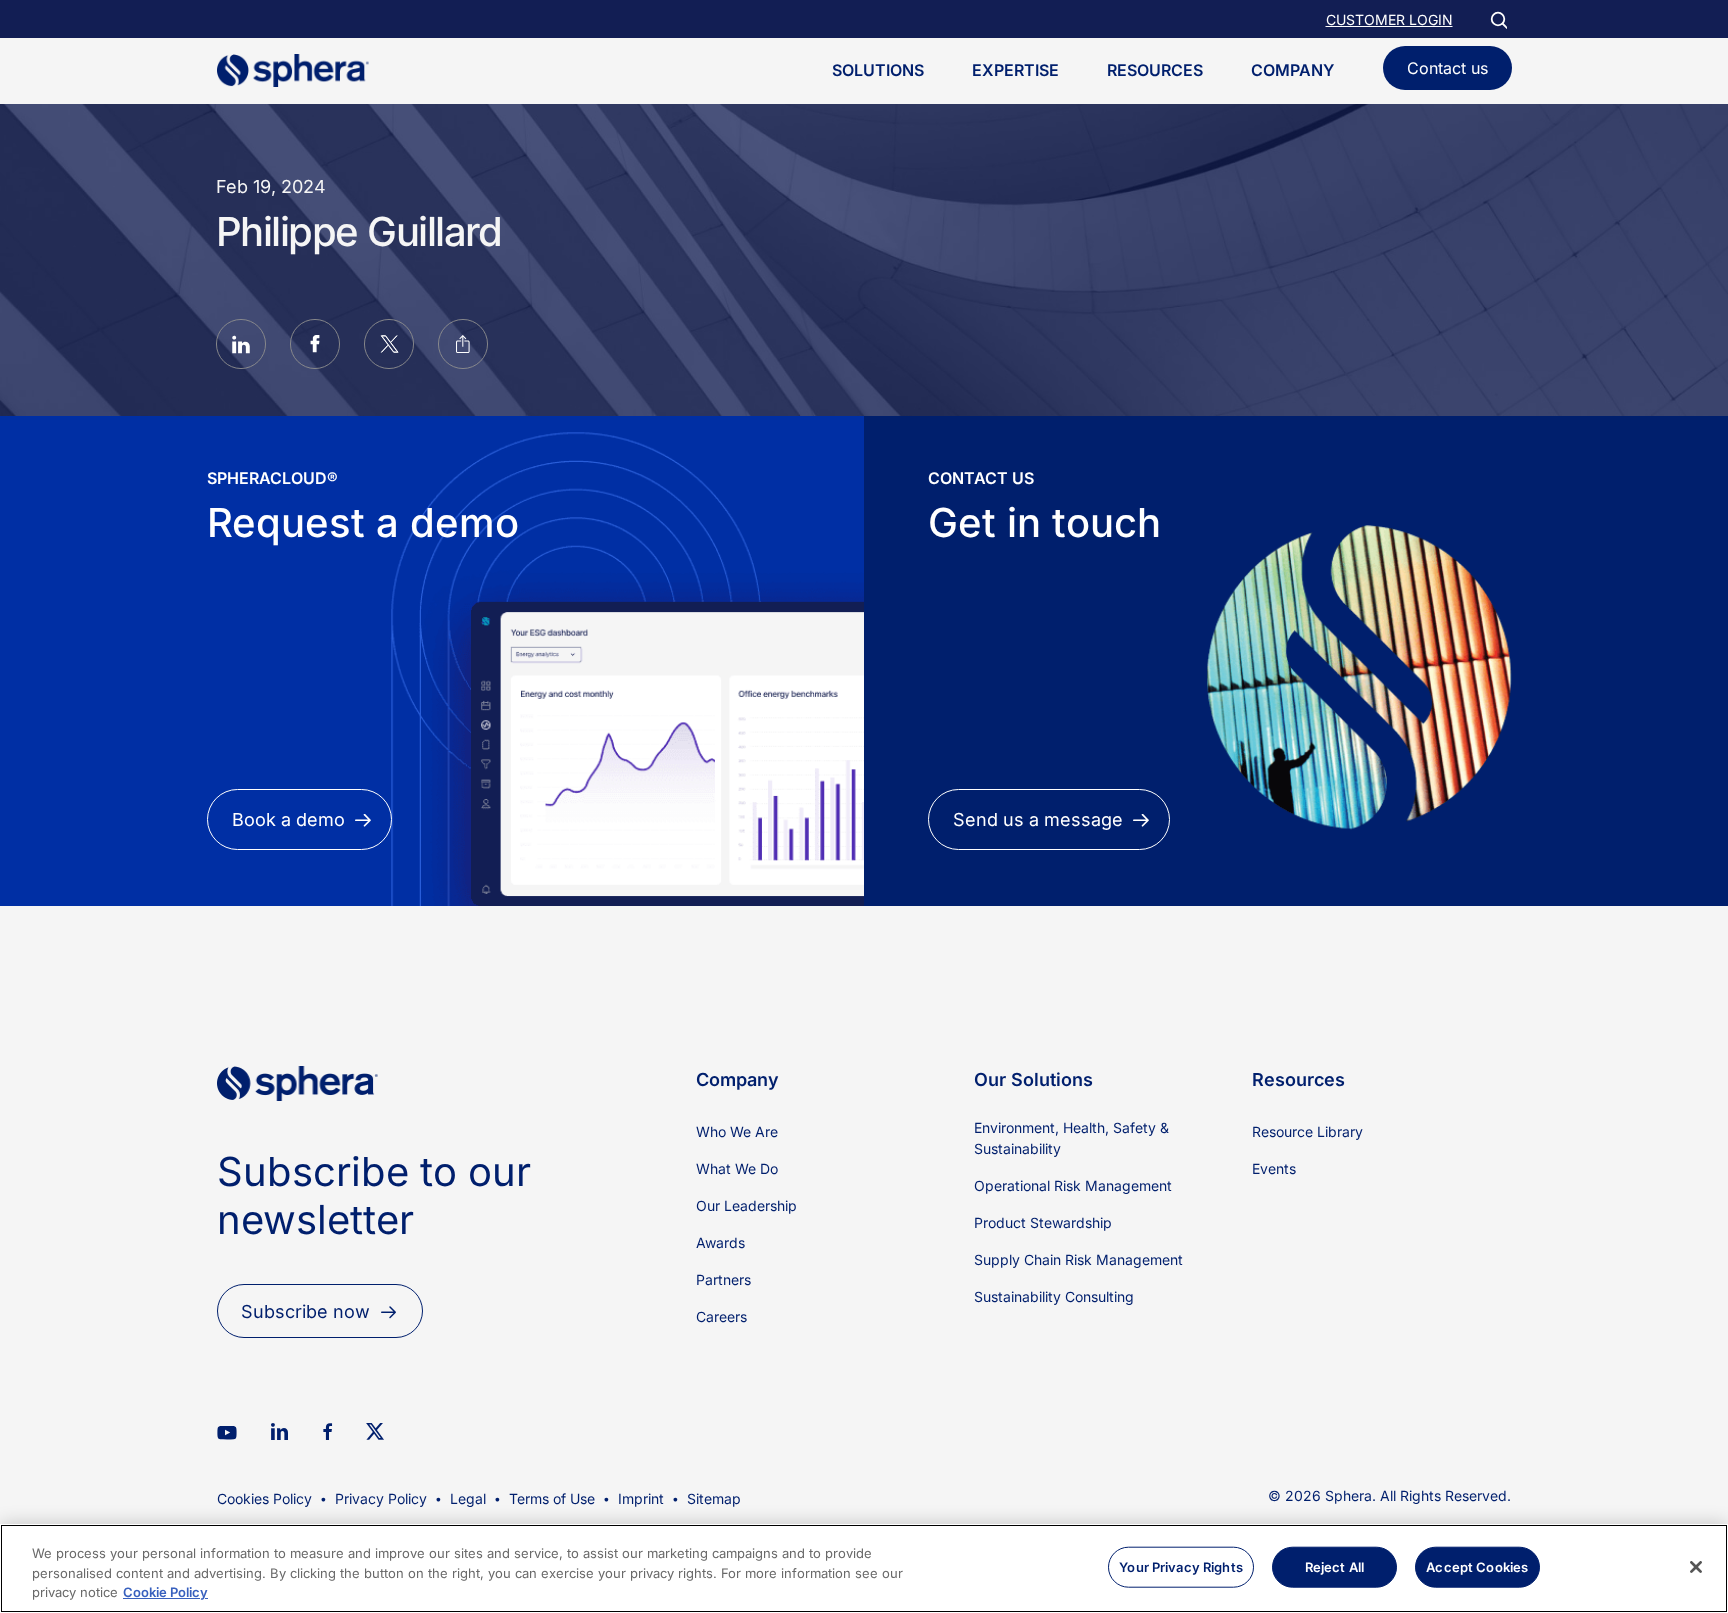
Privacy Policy (381, 1498)
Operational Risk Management (1073, 1185)
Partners (723, 1279)
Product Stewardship (1043, 1222)
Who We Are (737, 1131)
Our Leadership (746, 1205)
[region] (864, 1568)
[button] (241, 347)
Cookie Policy (165, 1592)
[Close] (1696, 1567)
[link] (297, 1134)
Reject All (1334, 1566)
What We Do (737, 1168)
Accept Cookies (1477, 1566)
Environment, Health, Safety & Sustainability (1071, 1138)
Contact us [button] (1447, 68)
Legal (468, 1498)
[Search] (1498, 19)
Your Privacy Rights (1180, 1566)
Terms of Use (552, 1498)
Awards (720, 1242)
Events (1274, 1168)
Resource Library (1307, 1131)
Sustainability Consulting (1054, 1296)
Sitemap (714, 1498)
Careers (721, 1316)
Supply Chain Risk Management (1078, 1259)
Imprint (641, 1498)
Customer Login (1389, 19)
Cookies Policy (264, 1498)
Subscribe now (305, 1311)
